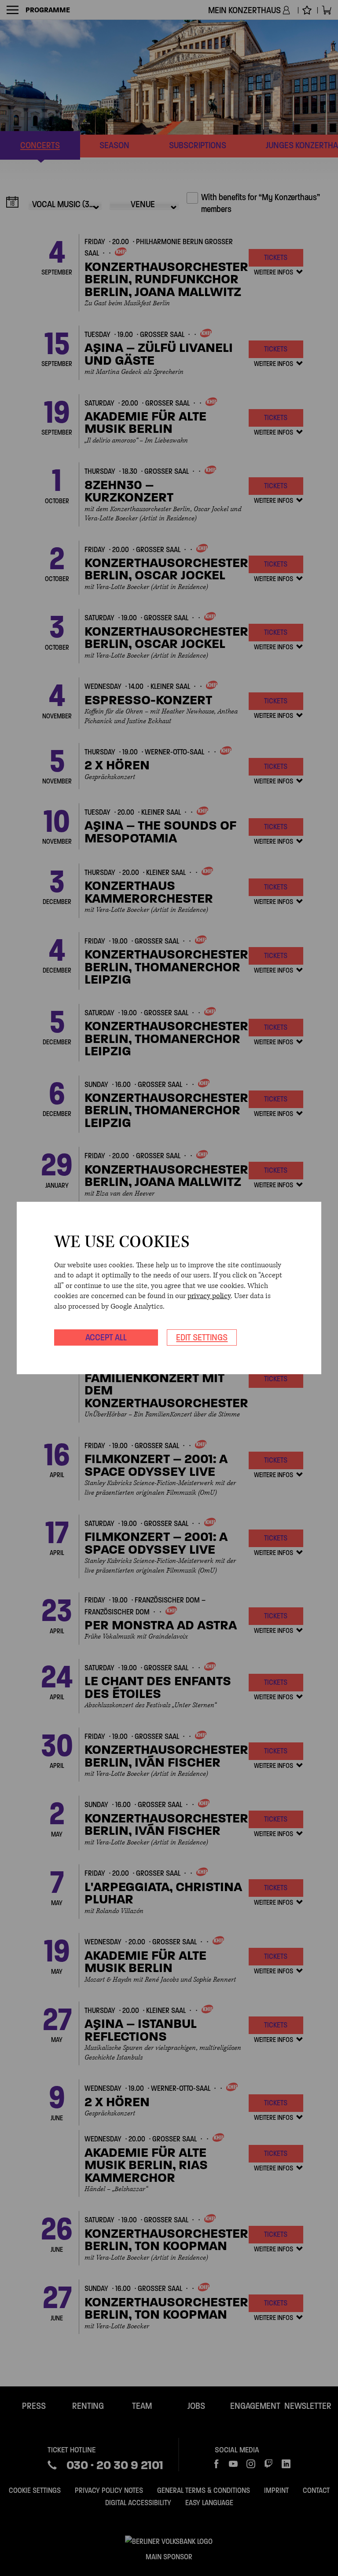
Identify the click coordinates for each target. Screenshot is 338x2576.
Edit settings (202, 1337)
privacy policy (209, 1296)
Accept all (106, 1337)
